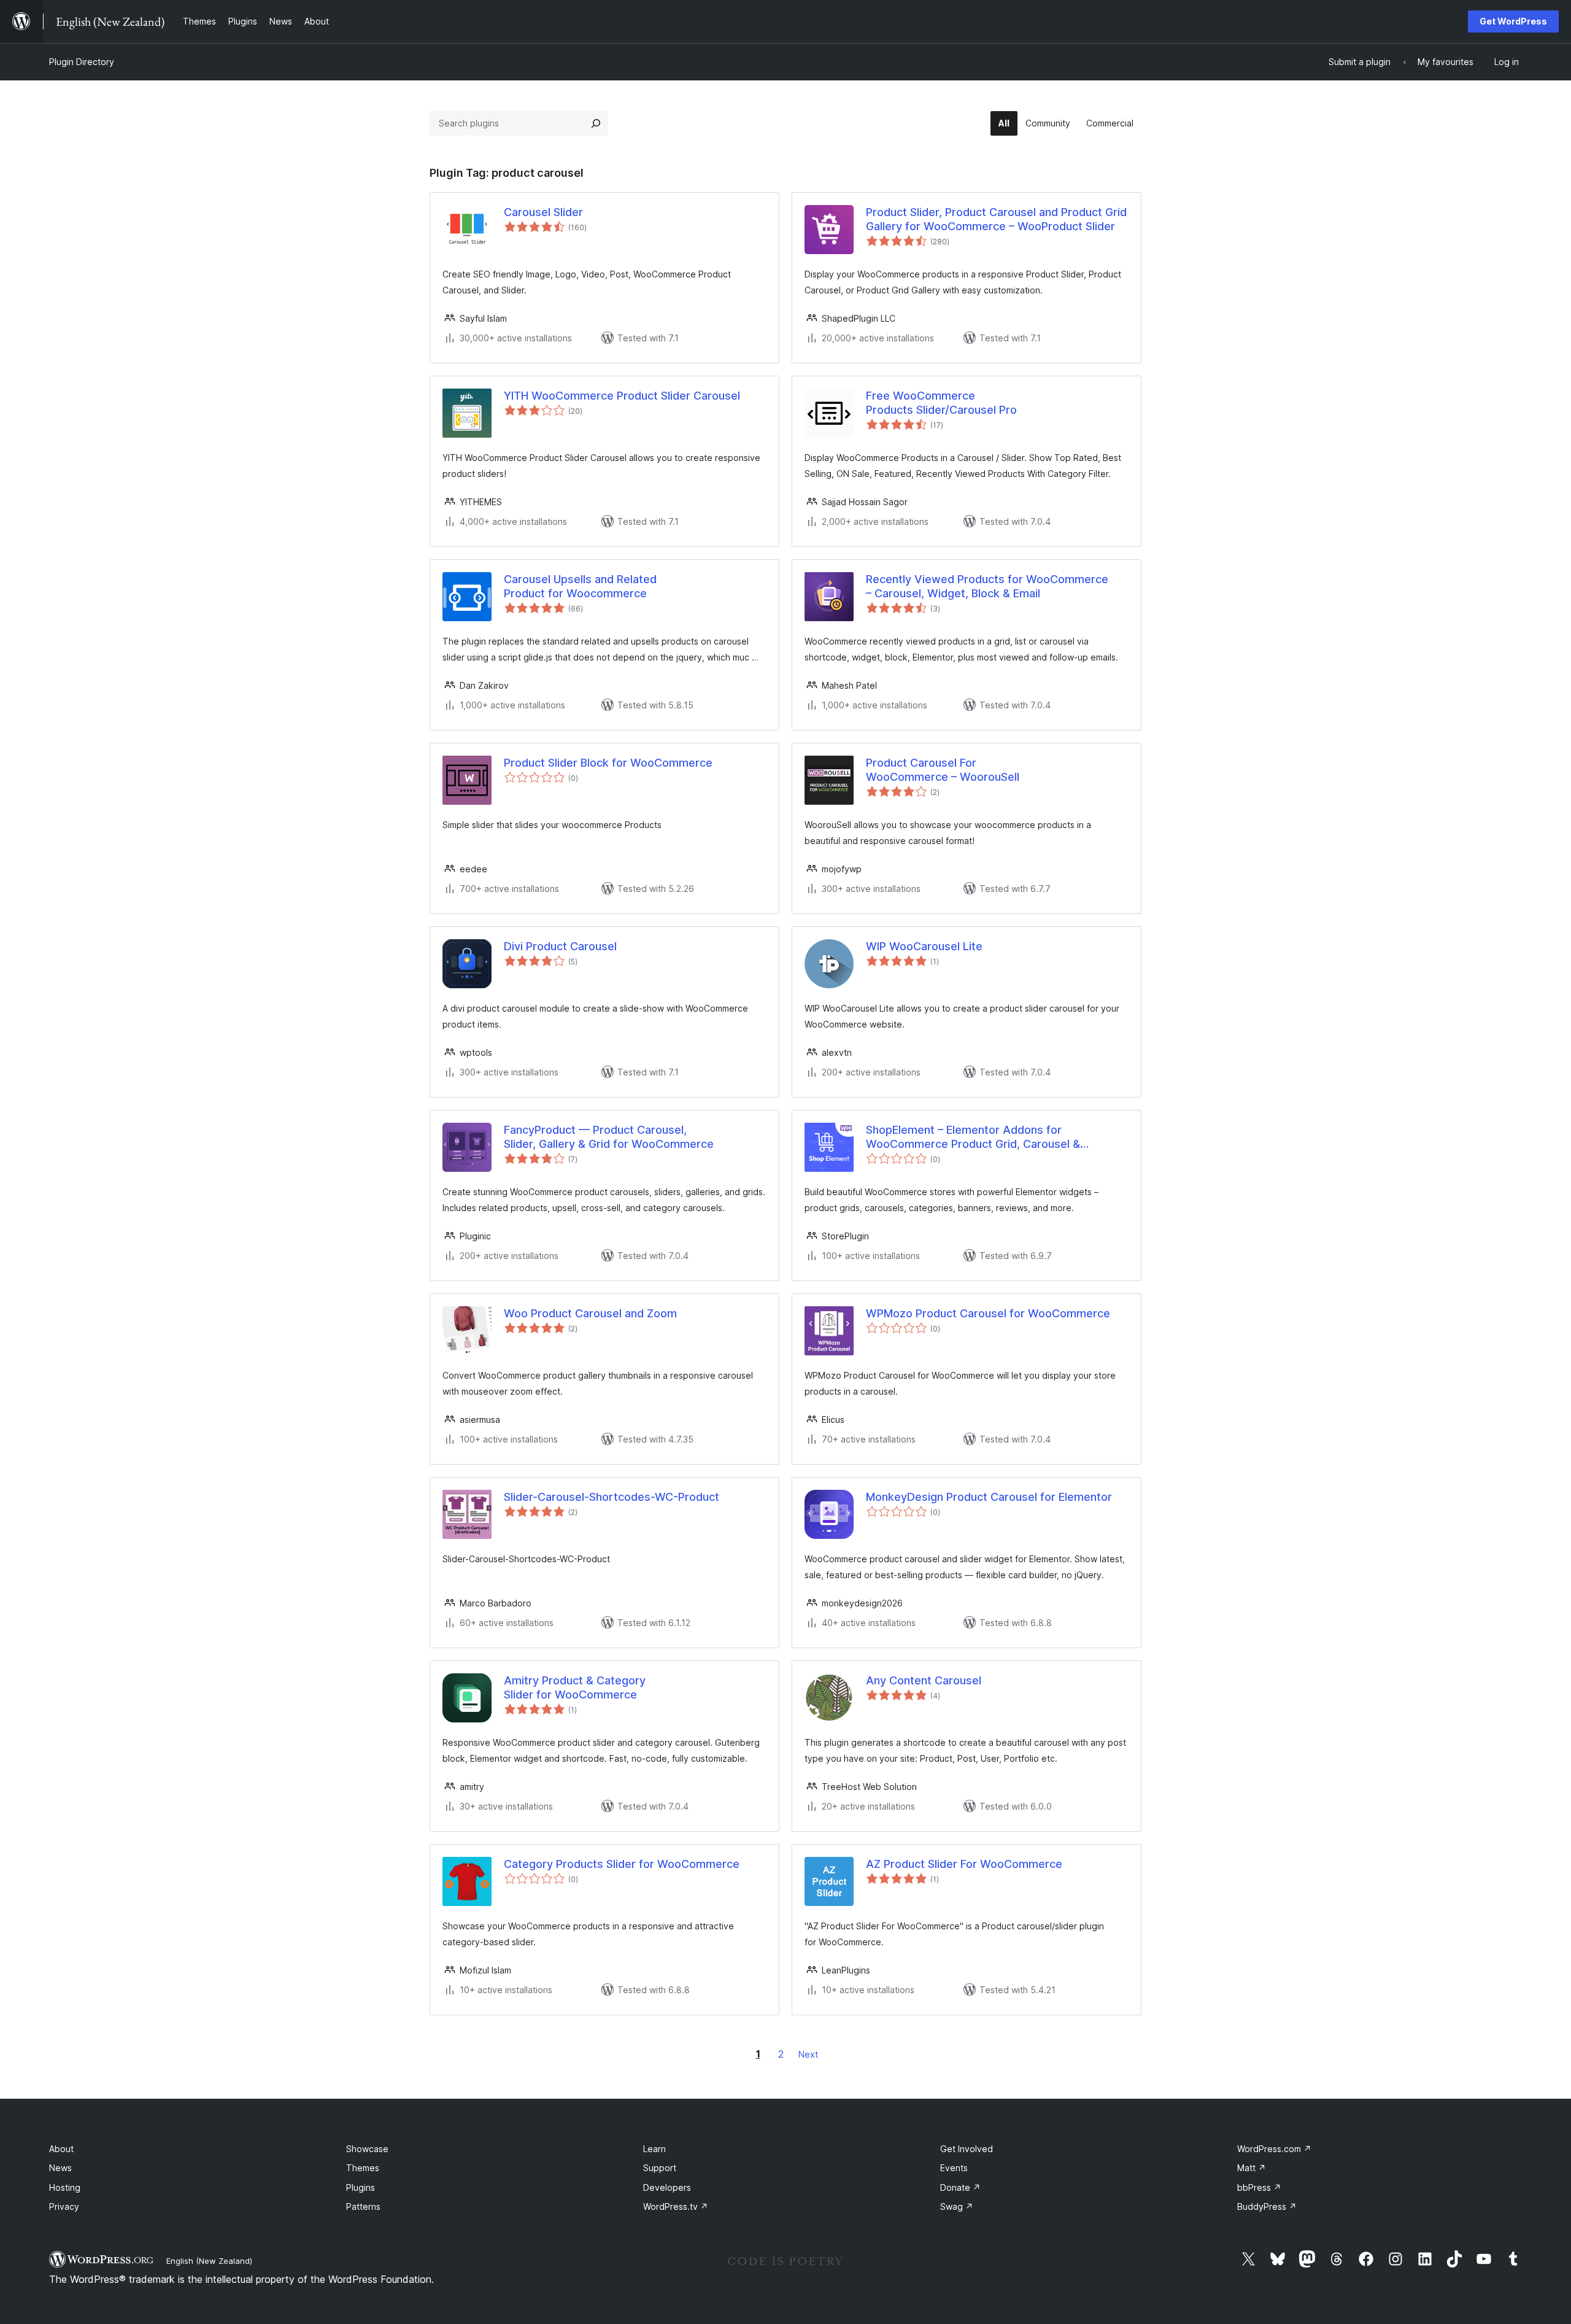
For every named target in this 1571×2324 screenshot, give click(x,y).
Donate (960, 2187)
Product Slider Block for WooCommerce (608, 763)
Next (808, 2054)
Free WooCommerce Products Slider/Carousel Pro (941, 403)
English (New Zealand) (209, 2261)
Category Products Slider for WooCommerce (622, 1864)
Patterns (363, 2206)
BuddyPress (1267, 2206)
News (60, 2168)
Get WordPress (1513, 21)
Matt (1252, 2168)
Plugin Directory (82, 62)
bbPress (1259, 2187)
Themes (363, 2168)
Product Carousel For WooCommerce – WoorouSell (943, 770)
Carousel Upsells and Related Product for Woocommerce (580, 586)
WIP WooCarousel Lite (924, 946)
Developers (667, 2187)
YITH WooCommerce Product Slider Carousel (622, 396)
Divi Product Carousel (560, 946)
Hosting (65, 2187)
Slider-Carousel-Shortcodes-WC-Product (612, 1497)
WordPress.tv (676, 2206)
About (61, 2149)
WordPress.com (1274, 2149)
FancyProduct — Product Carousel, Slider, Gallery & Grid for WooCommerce (609, 1137)
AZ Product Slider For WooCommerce (964, 1864)
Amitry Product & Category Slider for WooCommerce (575, 1687)
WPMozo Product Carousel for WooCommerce (988, 1313)
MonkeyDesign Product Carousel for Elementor (989, 1497)
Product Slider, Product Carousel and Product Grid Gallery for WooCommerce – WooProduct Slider (996, 219)
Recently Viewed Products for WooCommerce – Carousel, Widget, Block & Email (987, 586)
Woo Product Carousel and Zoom (590, 1313)
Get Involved (967, 2149)
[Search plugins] (596, 123)
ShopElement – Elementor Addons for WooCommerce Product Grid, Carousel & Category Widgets (973, 1137)
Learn (654, 2149)
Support (660, 2168)
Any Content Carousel (924, 1680)
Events (954, 2168)
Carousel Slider (543, 212)
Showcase (367, 2149)
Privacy (64, 2206)
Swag (957, 2206)
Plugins (361, 2187)
